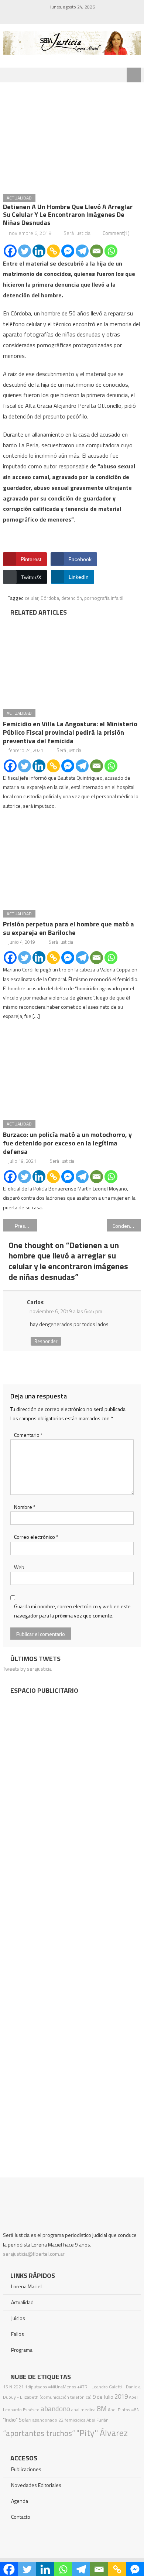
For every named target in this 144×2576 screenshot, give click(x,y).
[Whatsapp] (111, 251)
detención (72, 598)
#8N (135, 2410)
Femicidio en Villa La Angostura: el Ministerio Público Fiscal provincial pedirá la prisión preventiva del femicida (70, 732)
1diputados (36, 2387)
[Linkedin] (39, 251)
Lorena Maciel (26, 2286)
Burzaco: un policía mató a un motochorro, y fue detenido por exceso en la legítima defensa (67, 1143)
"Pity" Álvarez (102, 2433)
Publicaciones (26, 2469)
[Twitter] (25, 251)
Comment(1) (116, 233)
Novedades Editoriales (36, 2485)
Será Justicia (77, 233)
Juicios (18, 2318)
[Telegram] (82, 251)
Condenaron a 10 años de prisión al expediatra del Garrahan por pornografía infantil (127, 1226)
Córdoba (50, 598)
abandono (55, 2408)
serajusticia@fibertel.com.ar (34, 2254)
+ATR (82, 2387)
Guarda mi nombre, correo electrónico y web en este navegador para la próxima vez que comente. (72, 1611)
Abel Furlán (97, 2420)
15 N (8, 2387)
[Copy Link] (53, 251)
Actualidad (19, 198)
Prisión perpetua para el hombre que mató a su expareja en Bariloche (68, 928)
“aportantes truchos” (39, 2433)
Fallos (18, 2334)
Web (19, 1567)
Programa (22, 2350)
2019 (121, 2396)
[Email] (97, 251)
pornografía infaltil (104, 598)
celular (32, 598)
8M (102, 2408)
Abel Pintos (119, 2410)
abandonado (45, 2420)
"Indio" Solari (17, 2420)
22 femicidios (72, 2420)
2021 (18, 2387)
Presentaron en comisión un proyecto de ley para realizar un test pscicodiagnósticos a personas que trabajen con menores (26, 1226)
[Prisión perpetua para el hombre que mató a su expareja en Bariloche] (72, 861)
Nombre (25, 1507)
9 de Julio (103, 2397)
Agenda (20, 2501)
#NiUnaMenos (62, 2387)
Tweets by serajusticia (27, 1669)
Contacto (21, 2517)
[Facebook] (10, 251)
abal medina (83, 2410)
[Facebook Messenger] (68, 251)
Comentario (28, 1435)
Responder (46, 1341)
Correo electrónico (36, 1537)
